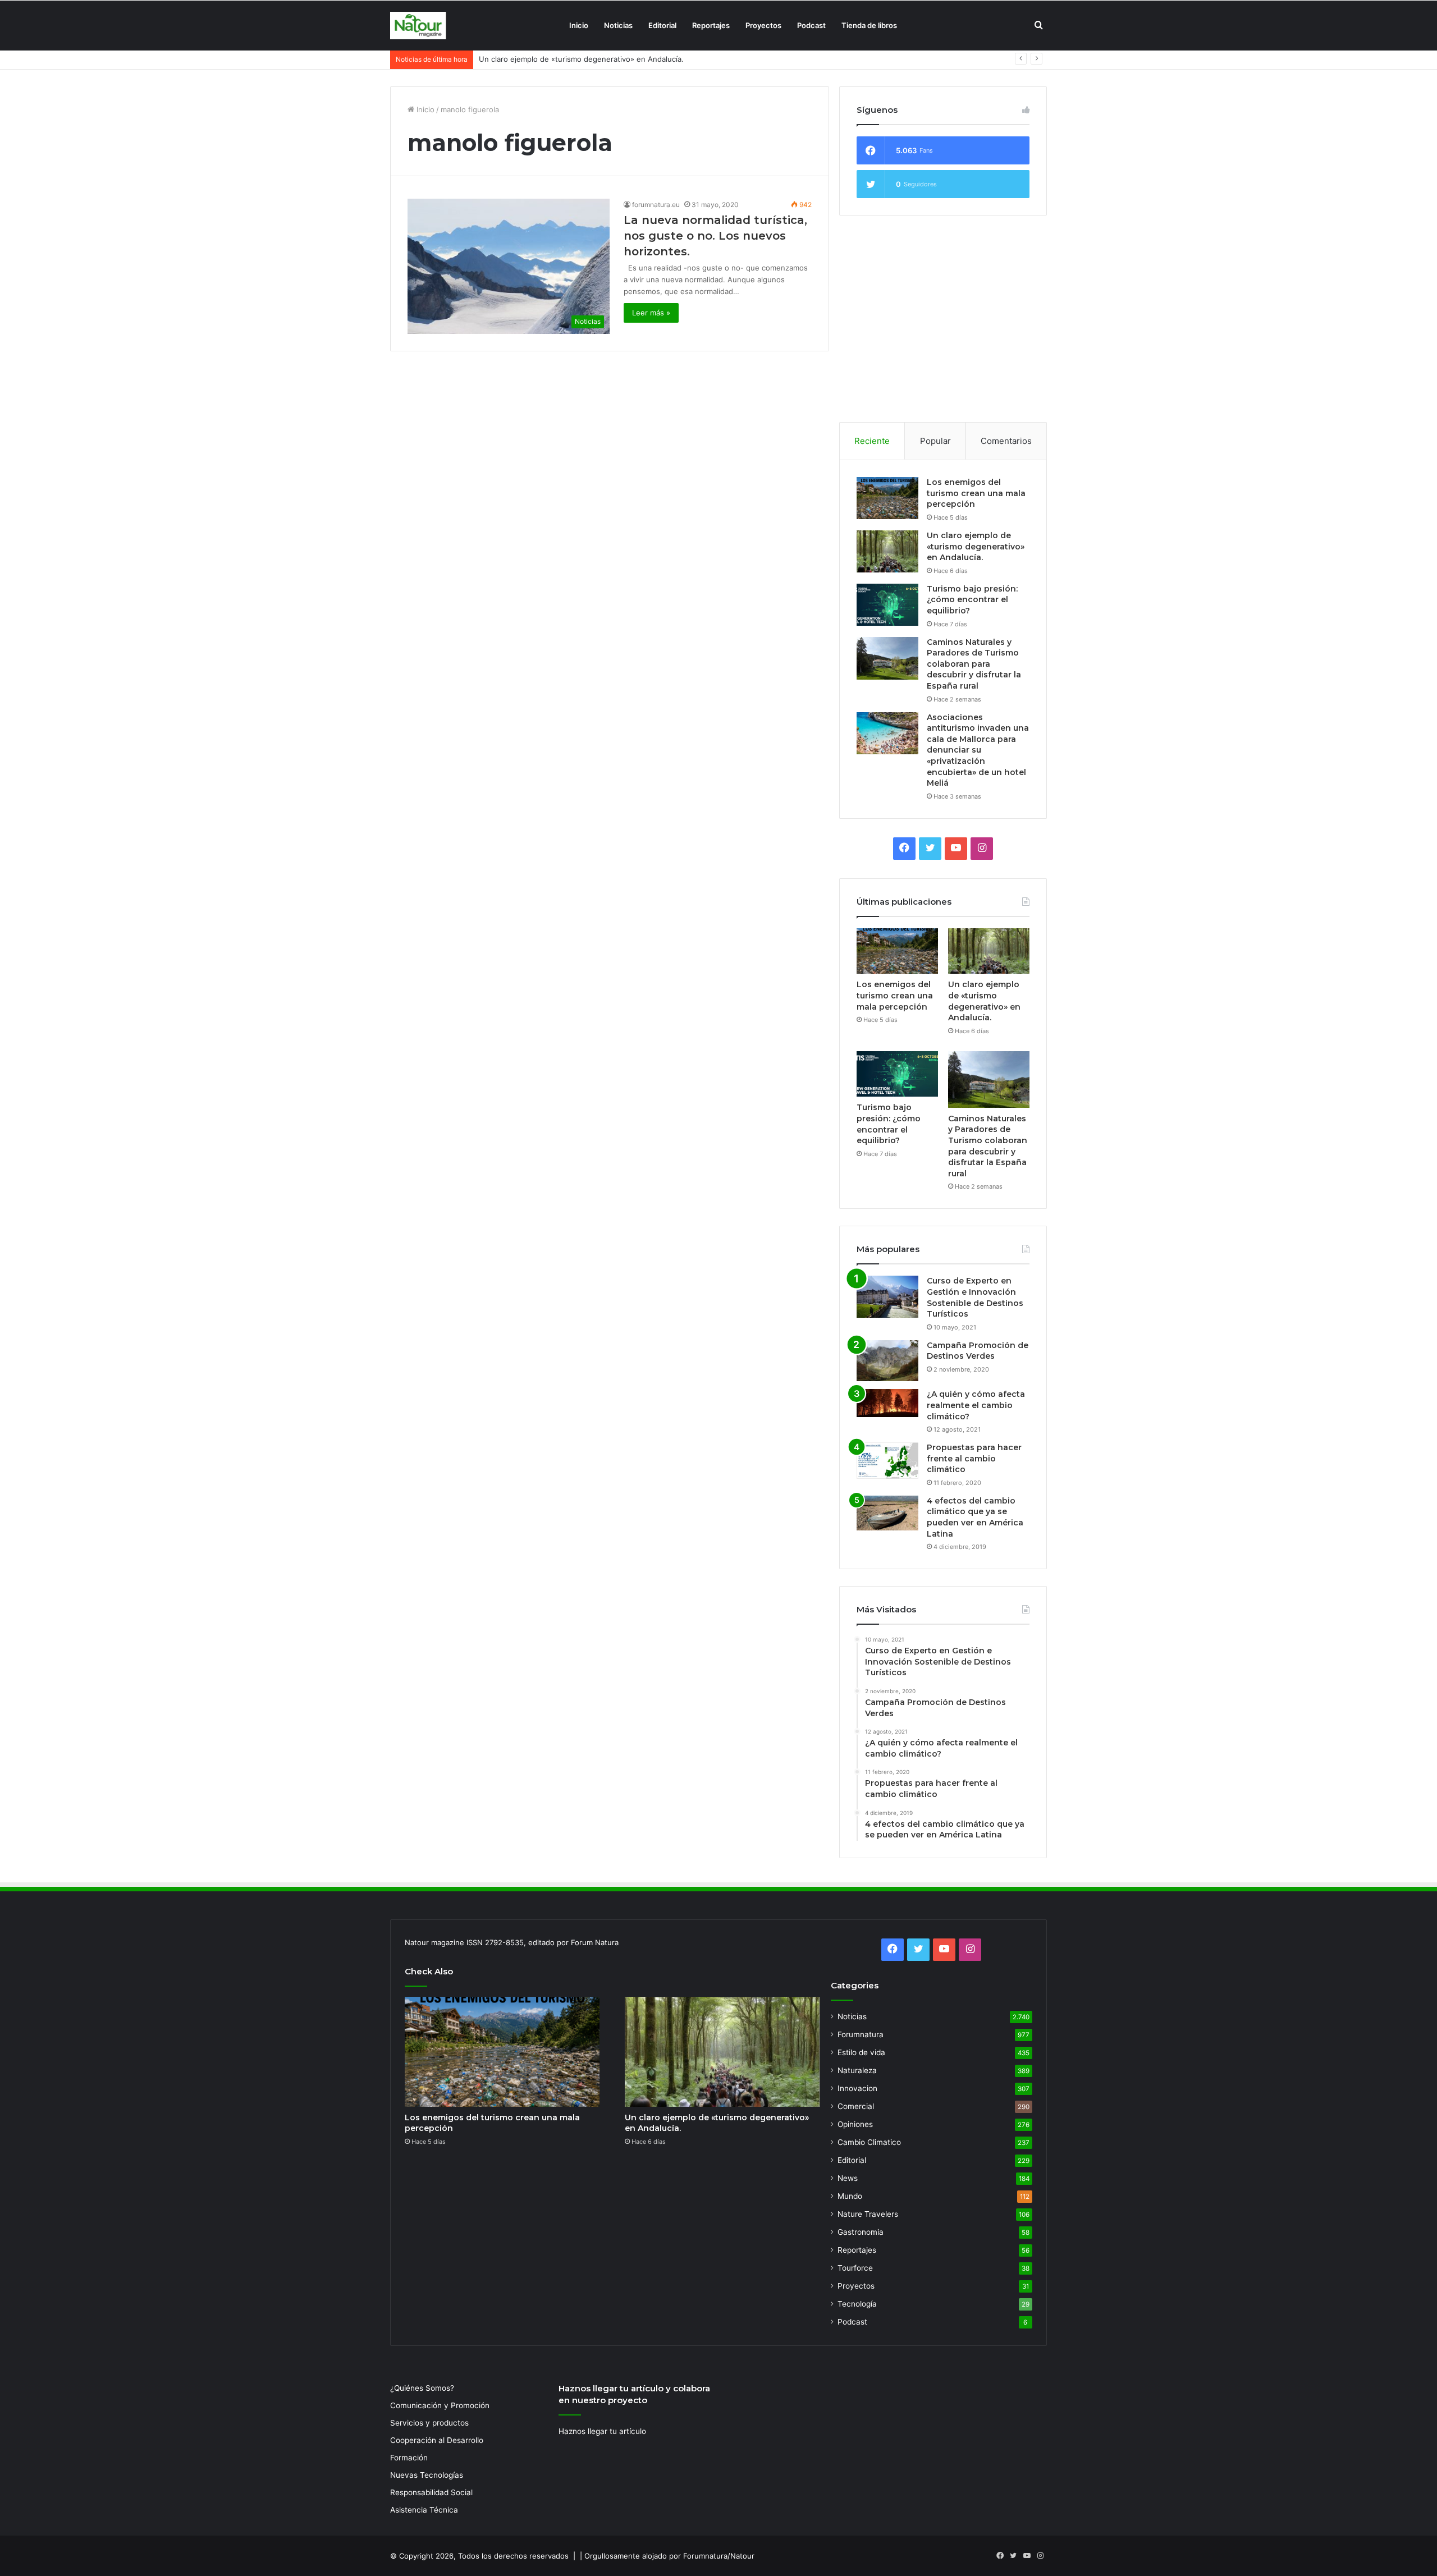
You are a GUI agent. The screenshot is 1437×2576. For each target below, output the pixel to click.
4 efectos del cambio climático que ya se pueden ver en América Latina (975, 1517)
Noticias (618, 25)
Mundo (850, 2196)
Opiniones (855, 2124)
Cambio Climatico (869, 2142)
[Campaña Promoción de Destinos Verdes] (887, 1361)
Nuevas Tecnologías (427, 2475)
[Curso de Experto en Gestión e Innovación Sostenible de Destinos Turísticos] (887, 1297)
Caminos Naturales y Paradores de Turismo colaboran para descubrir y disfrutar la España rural (974, 664)
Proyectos (763, 25)
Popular (935, 441)
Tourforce (855, 2268)
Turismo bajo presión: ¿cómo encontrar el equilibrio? (571, 59)
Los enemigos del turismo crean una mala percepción (976, 493)
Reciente (872, 441)
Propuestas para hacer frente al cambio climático (974, 1458)
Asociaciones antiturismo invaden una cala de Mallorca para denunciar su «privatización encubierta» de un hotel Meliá (978, 750)
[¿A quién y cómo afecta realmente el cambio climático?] (887, 1403)
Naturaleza (857, 2070)
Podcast (811, 25)
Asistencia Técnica (424, 2510)
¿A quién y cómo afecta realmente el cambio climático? (976, 1405)
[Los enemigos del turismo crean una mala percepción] (887, 498)
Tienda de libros (869, 25)
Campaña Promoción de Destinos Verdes (978, 1351)
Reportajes (711, 25)
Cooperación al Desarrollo (437, 2440)
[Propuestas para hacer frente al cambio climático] (887, 1461)
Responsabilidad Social (431, 2492)
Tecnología (857, 2304)
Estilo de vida (861, 2052)
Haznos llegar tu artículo (602, 2431)
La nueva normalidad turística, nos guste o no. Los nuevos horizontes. (715, 236)
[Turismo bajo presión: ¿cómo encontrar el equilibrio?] (887, 605)
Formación (409, 2458)
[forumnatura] (418, 26)
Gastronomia (861, 2232)
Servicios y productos (429, 2423)
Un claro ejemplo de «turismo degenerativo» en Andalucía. (976, 546)
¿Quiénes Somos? (422, 2388)
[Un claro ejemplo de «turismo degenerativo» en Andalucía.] (887, 551)
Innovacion (857, 2088)
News (848, 2178)
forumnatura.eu (656, 205)
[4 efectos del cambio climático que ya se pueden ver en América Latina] (887, 1513)
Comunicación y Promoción (440, 2405)
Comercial (856, 2106)
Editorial (662, 25)
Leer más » (651, 313)
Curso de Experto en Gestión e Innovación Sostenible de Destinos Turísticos (975, 1297)
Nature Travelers (868, 2214)
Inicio (579, 25)
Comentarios (1006, 441)
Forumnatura (861, 2034)
